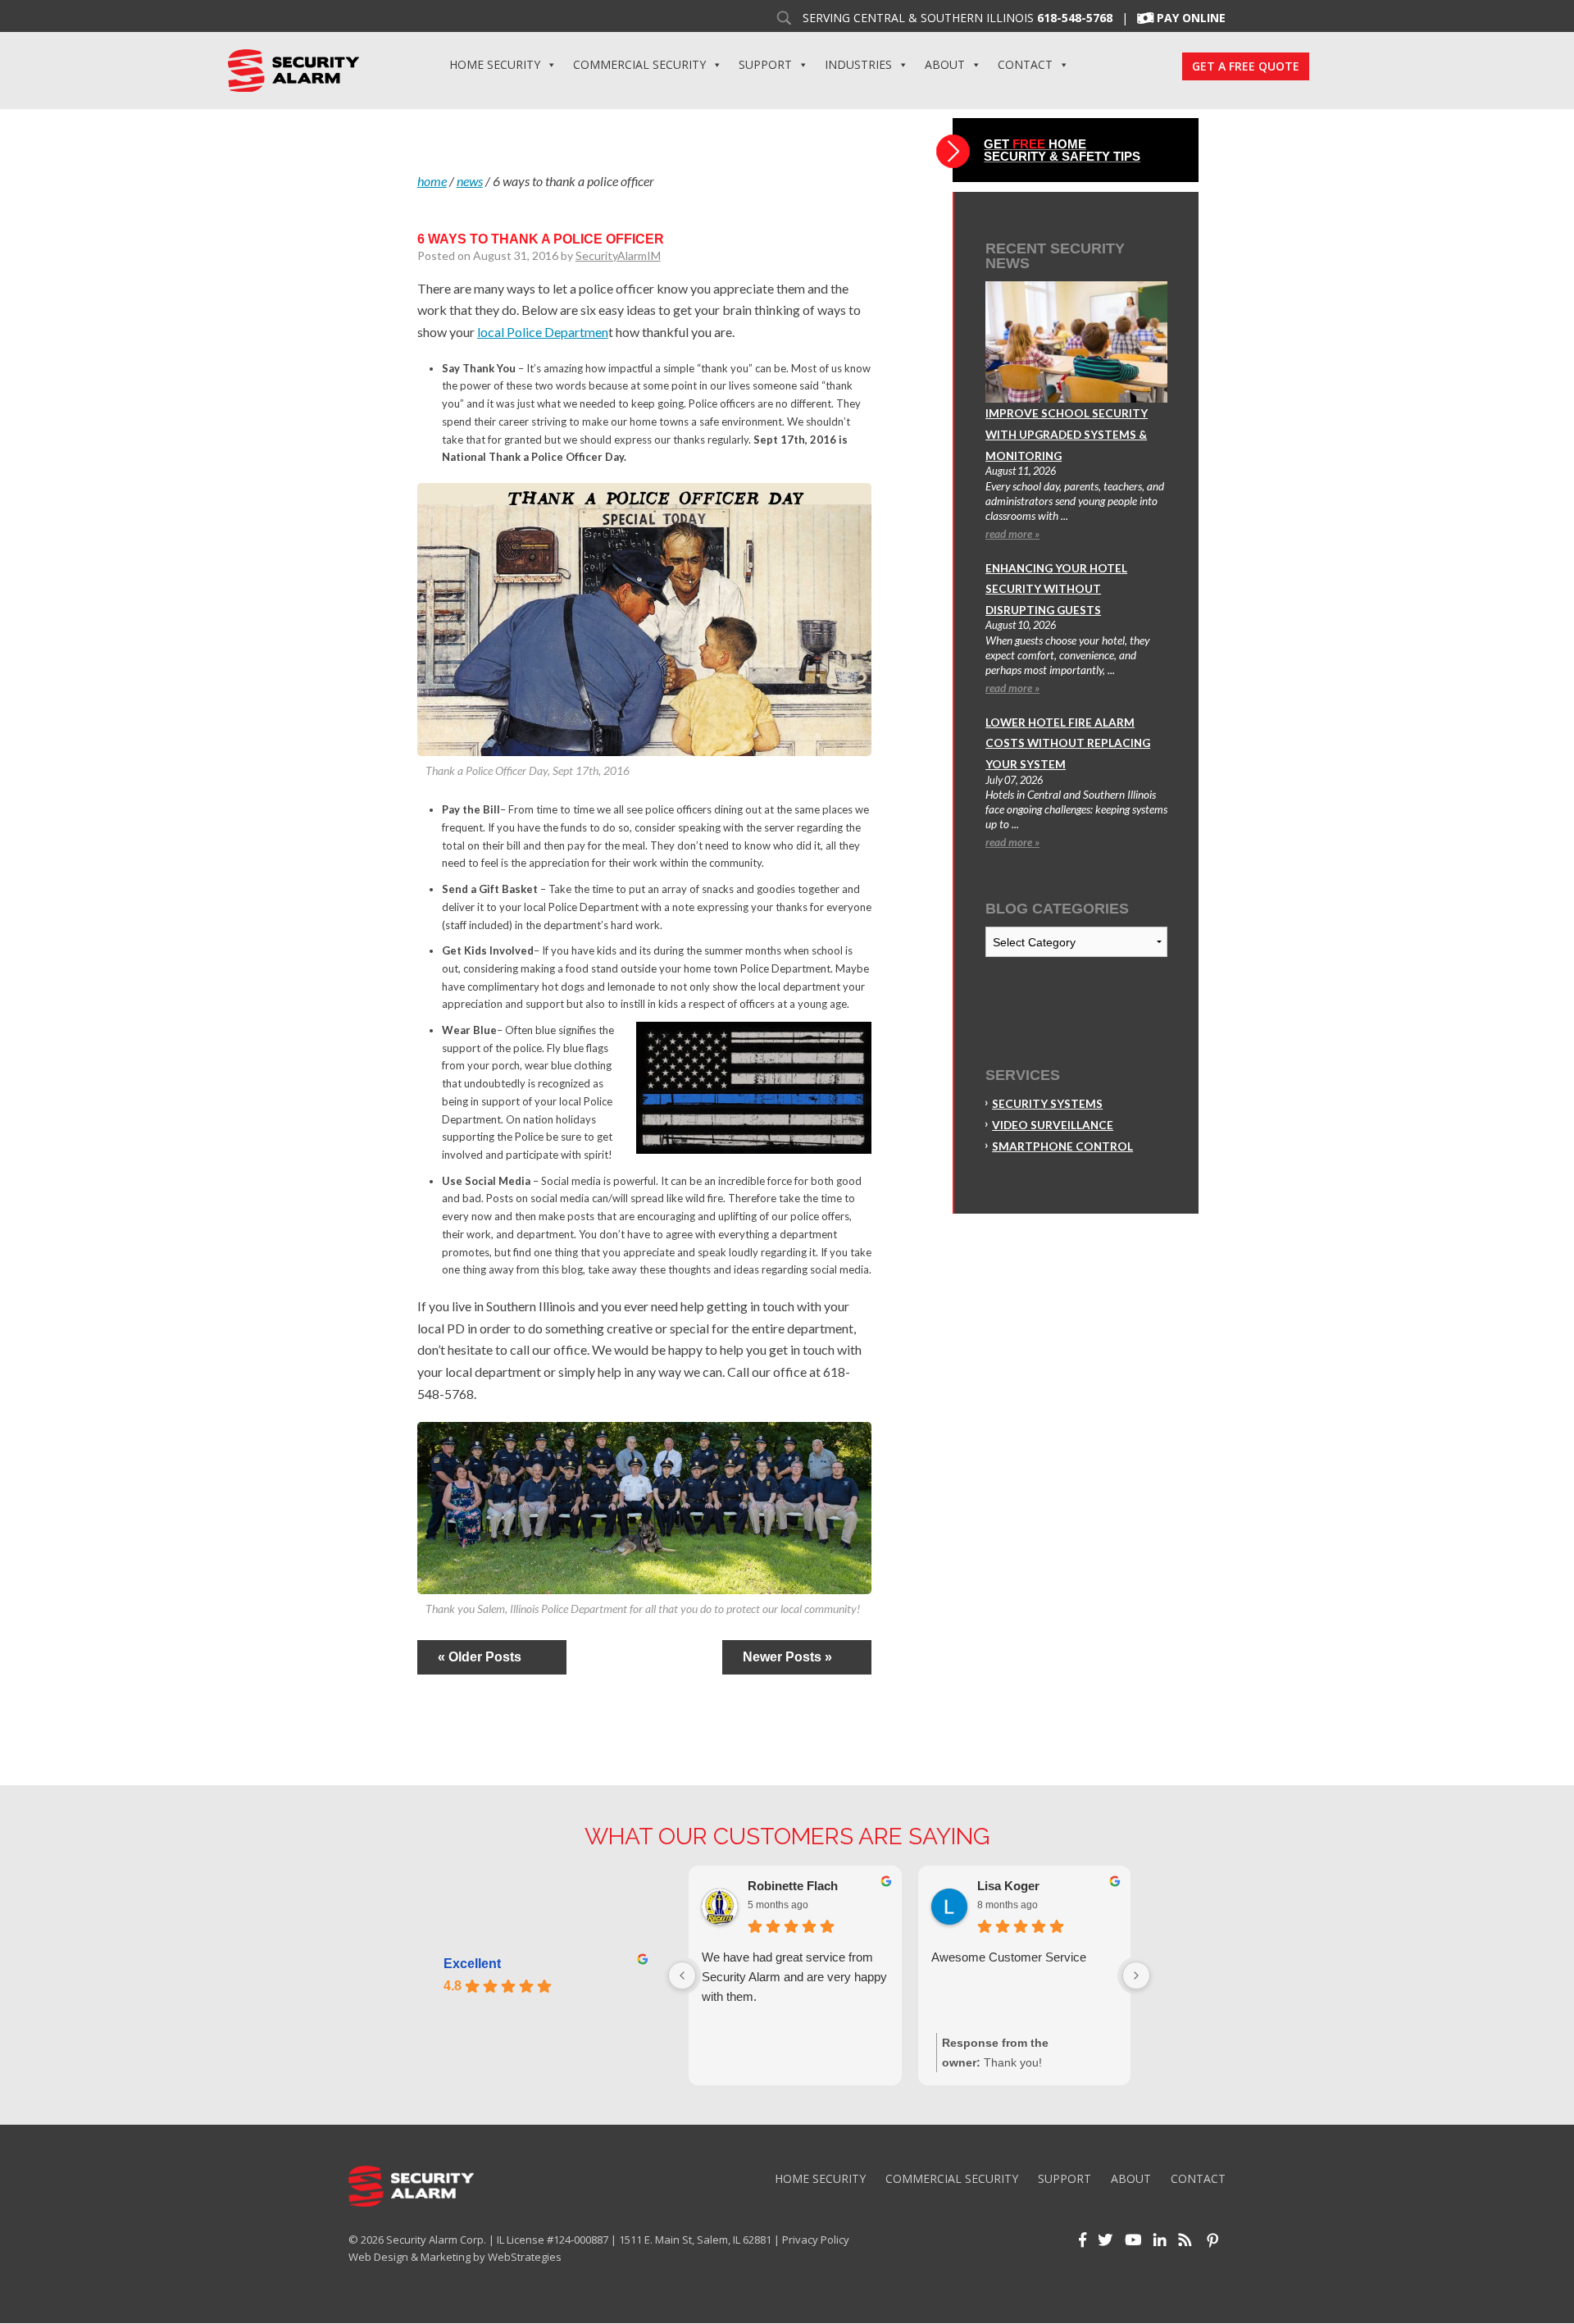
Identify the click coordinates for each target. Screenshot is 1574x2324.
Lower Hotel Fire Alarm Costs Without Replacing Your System (1068, 743)
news (470, 181)
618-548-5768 (1075, 18)
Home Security (495, 64)
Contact (1025, 64)
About (945, 64)
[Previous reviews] (682, 1975)
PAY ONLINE (1191, 18)
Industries (858, 64)
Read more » (1012, 534)
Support (765, 64)
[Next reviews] (1136, 1975)
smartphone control (1062, 1146)
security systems (1047, 1104)
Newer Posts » (787, 1657)
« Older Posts (480, 1657)
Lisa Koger (1008, 1886)
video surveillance (1053, 1125)
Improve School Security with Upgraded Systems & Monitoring (1067, 434)
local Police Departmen (543, 332)
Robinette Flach (793, 1886)
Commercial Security (639, 64)
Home (432, 181)
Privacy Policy (816, 2240)
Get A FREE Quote (1246, 66)
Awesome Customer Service (1009, 1957)
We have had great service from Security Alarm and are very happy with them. (794, 1977)
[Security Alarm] (293, 69)
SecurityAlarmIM (618, 255)
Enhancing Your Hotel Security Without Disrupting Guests (1056, 589)
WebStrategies (525, 2257)
